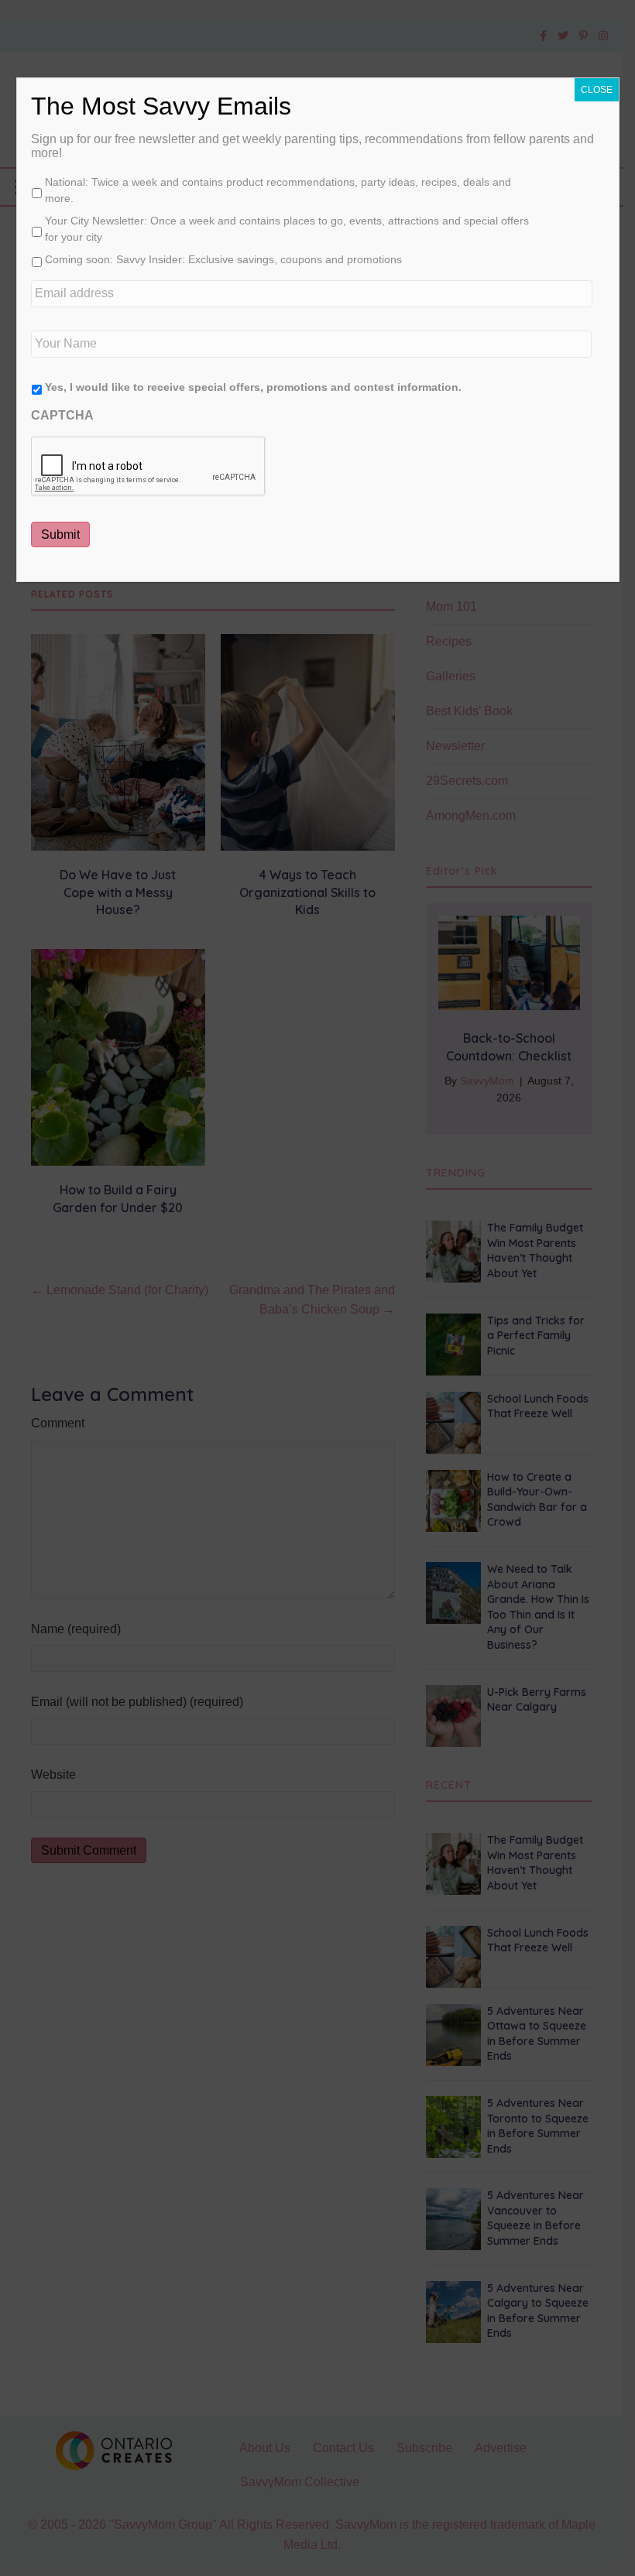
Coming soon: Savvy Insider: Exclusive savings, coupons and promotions (223, 259)
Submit (60, 534)
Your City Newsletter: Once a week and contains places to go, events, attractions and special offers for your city (287, 229)
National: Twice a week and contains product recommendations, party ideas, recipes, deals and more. (278, 190)
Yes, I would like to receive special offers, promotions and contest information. (253, 387)
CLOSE (597, 90)
